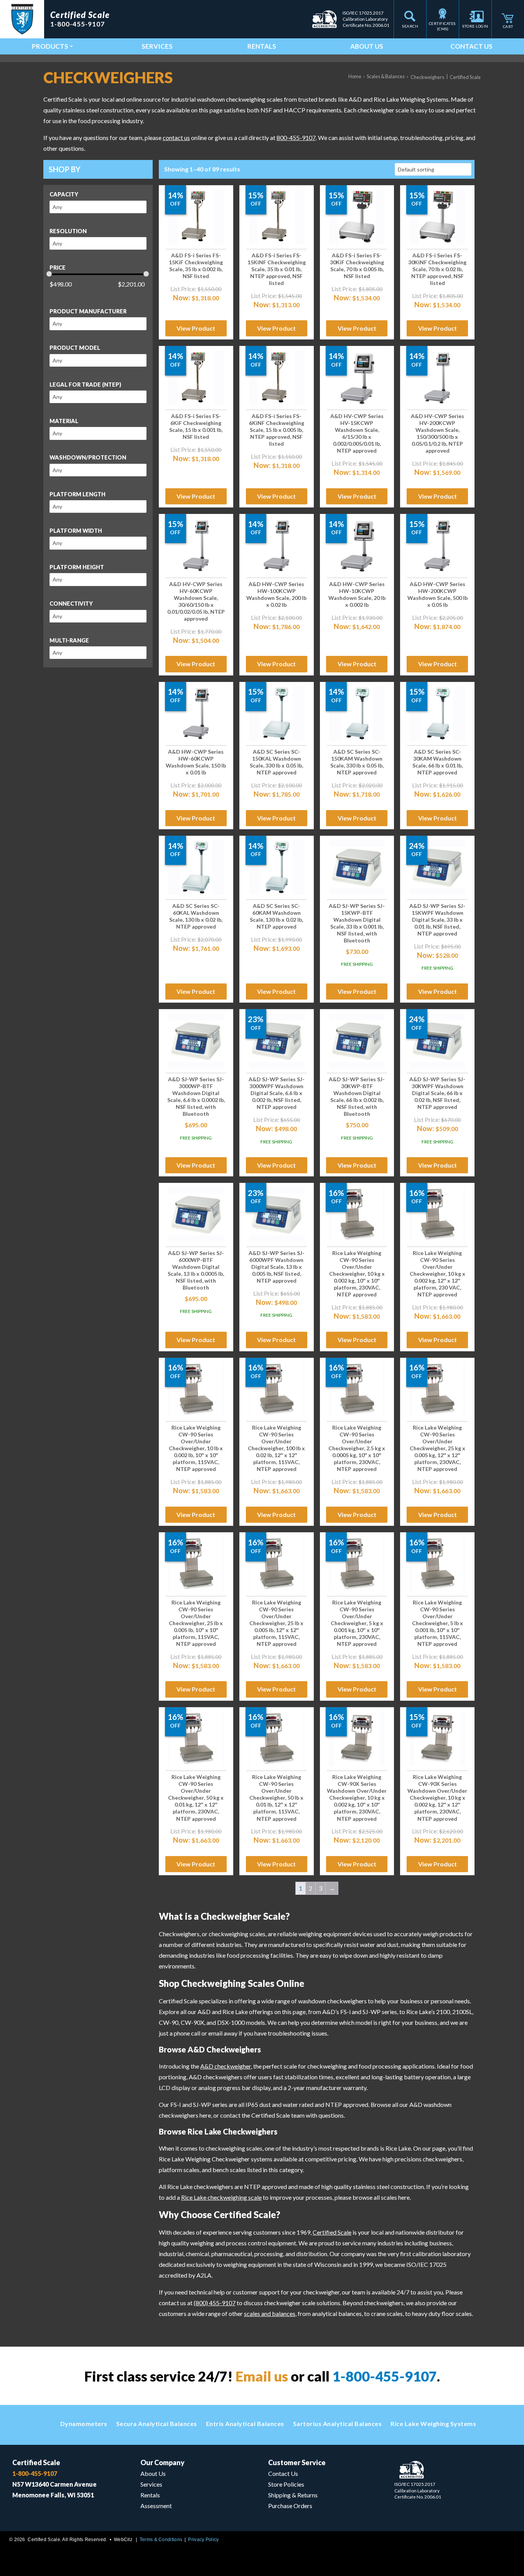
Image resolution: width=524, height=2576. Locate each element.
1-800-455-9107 (385, 2376)
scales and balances (270, 2313)
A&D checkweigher (226, 2066)
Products (50, 46)
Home (355, 76)
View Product (196, 328)
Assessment (156, 2506)
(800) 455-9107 (215, 2303)
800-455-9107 (296, 138)
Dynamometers (84, 2424)
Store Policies (286, 2484)
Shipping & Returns (293, 2495)
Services (157, 46)
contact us (176, 138)
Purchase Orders (290, 2506)
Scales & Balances (386, 76)
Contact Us (471, 46)
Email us (262, 2376)
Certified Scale (332, 2232)
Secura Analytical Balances (157, 2424)
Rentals (262, 46)
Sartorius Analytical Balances (338, 2424)
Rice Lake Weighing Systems (433, 2424)
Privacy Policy (203, 2540)
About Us (367, 46)
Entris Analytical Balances (245, 2424)
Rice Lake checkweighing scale (221, 2197)
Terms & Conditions (161, 2540)
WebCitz (123, 2540)
